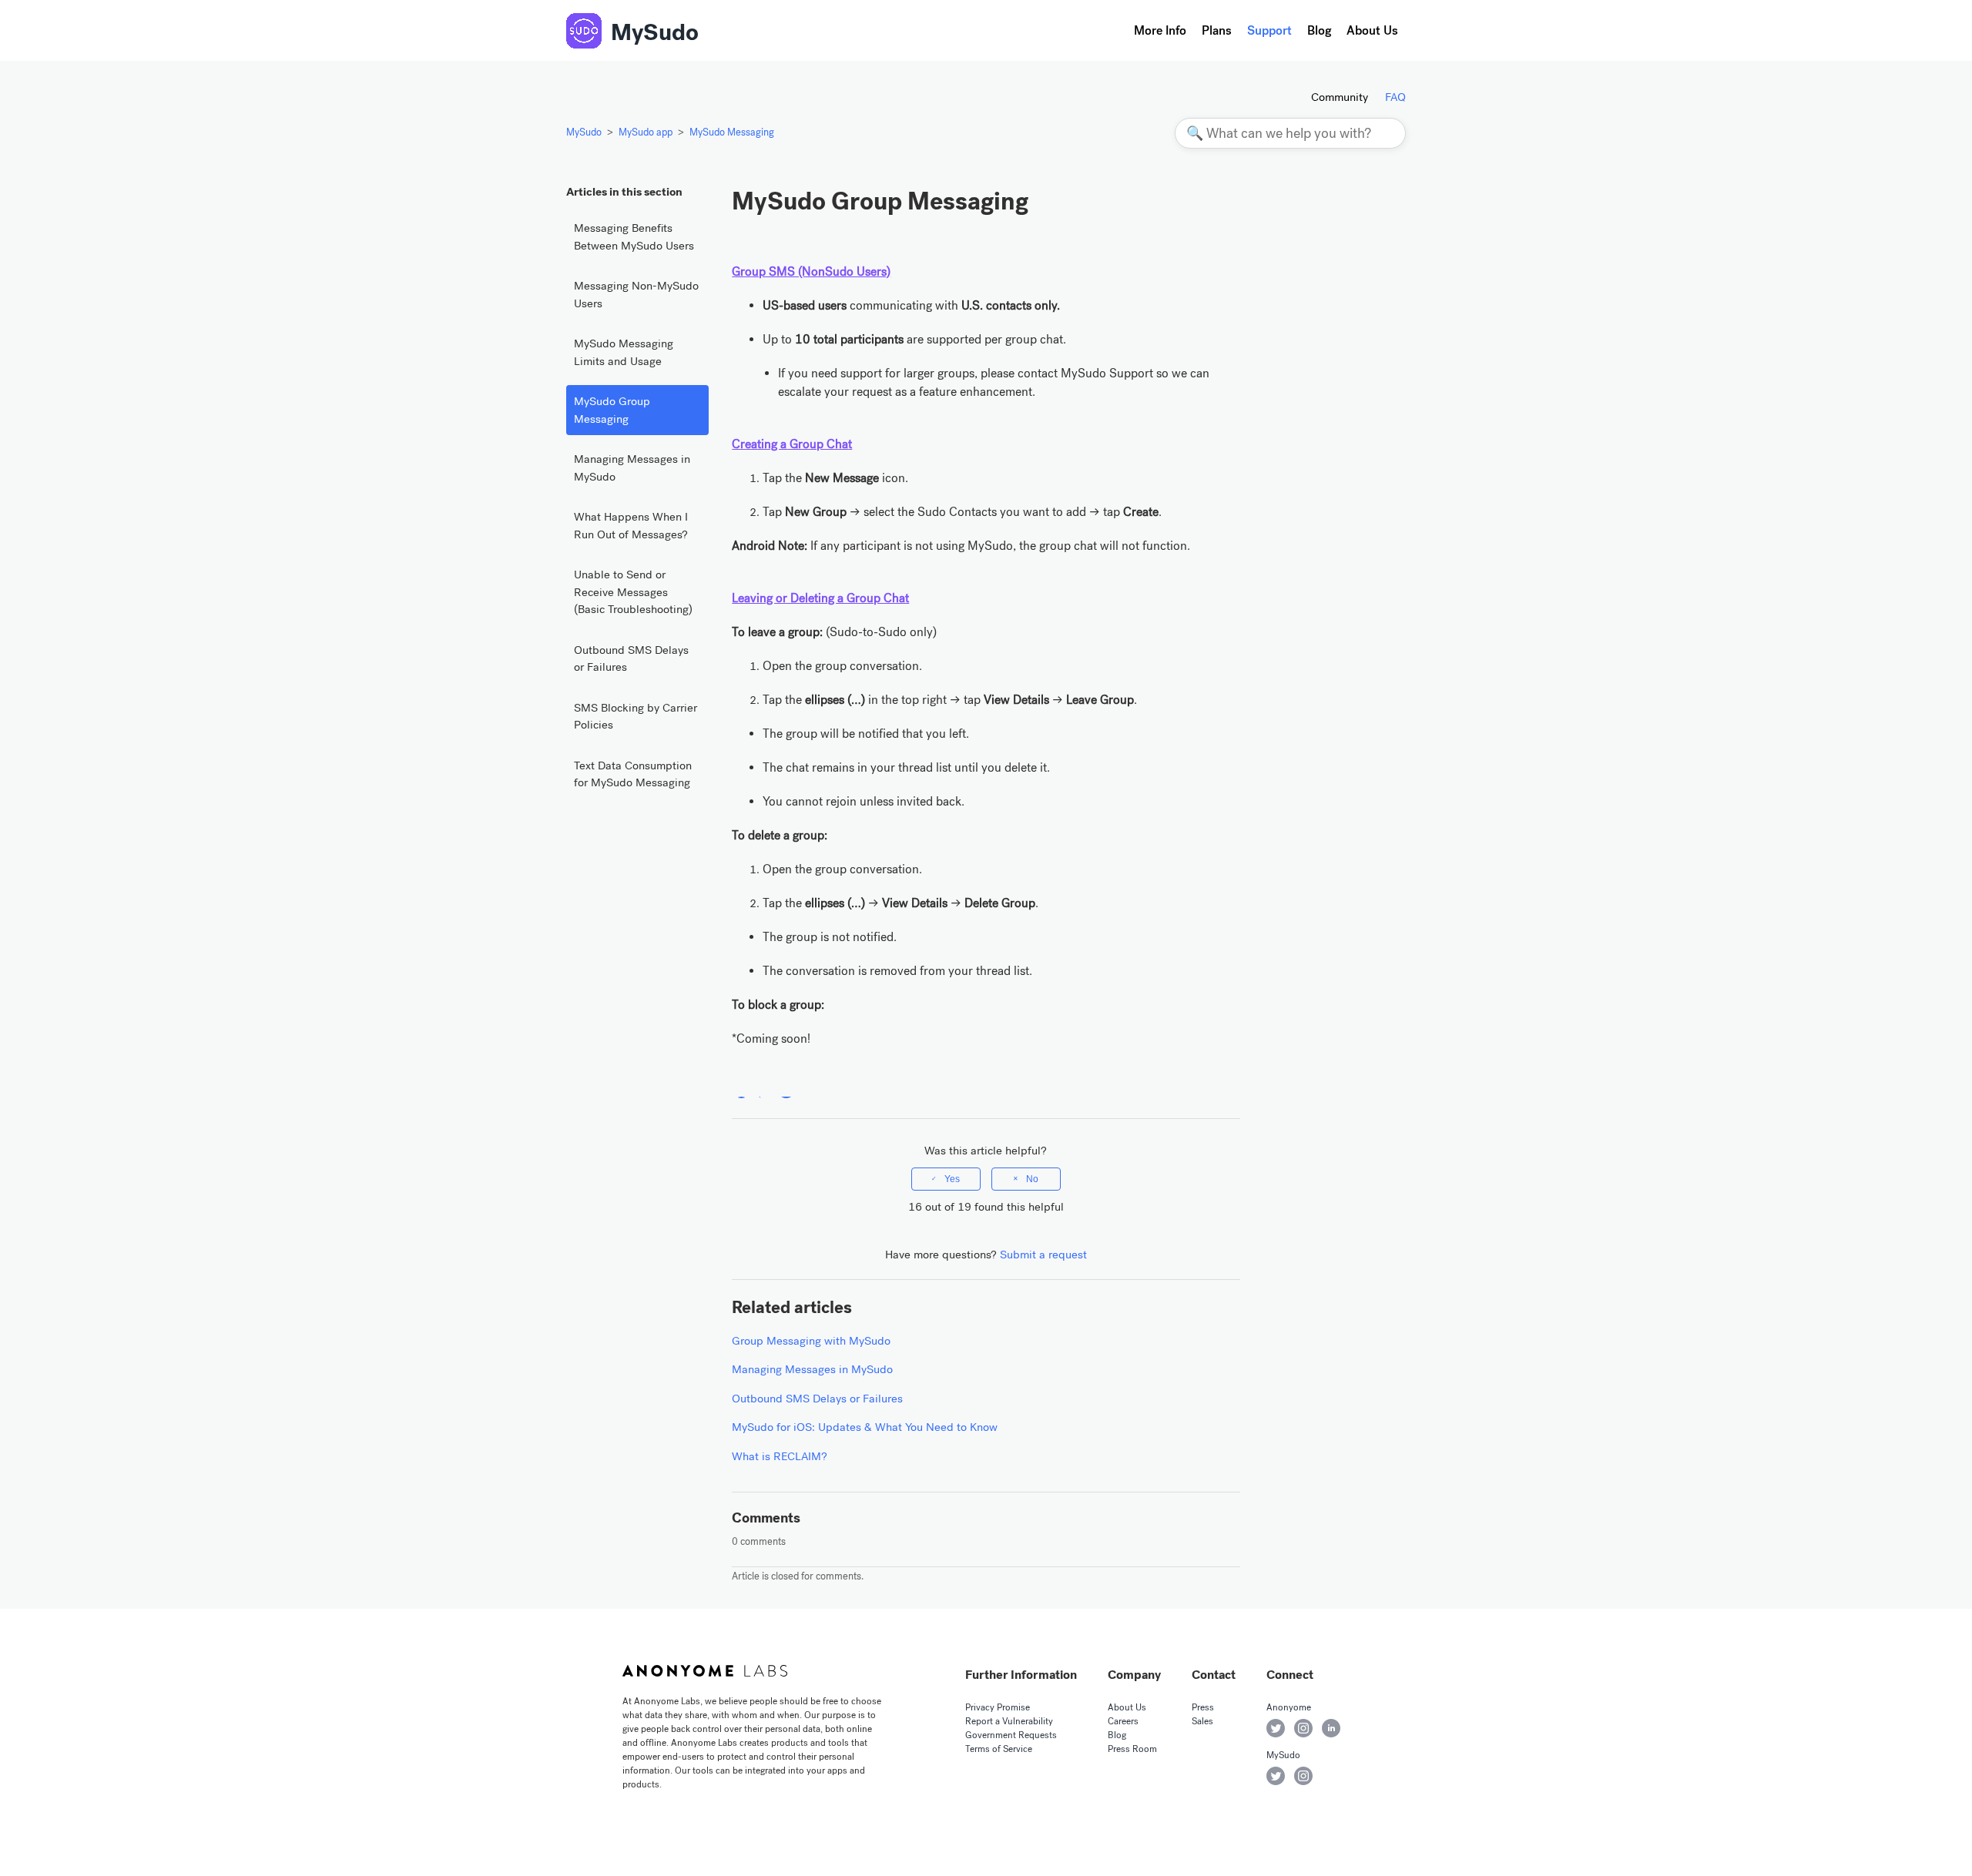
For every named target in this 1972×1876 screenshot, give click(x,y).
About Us (1372, 30)
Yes (952, 1179)
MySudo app (646, 132)
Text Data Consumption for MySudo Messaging (633, 774)
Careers (1123, 1721)
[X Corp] (764, 1089)
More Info (1160, 30)
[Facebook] (741, 1089)
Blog (1319, 30)
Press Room (1132, 1749)
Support (1269, 30)
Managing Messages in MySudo (632, 468)
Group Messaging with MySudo (811, 1341)
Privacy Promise (998, 1707)
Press (1203, 1707)
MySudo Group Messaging (612, 410)
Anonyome (1289, 1707)
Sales (1202, 1721)
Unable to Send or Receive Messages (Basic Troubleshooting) (633, 592)
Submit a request (1043, 1255)
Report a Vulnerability (1009, 1721)
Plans (1217, 30)
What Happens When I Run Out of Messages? (631, 526)
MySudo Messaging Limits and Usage (624, 352)
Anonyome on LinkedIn (1331, 1728)
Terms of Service (999, 1749)
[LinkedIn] (786, 1089)
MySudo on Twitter (1276, 1776)
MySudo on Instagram (1303, 1776)
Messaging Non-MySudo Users (636, 295)
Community (1340, 97)
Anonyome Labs (705, 1670)
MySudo (655, 32)
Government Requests (1011, 1735)
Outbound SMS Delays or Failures (631, 659)
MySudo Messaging (732, 132)
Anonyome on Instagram (1303, 1728)
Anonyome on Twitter (1276, 1728)
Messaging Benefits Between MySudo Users (634, 237)
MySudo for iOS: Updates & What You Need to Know (865, 1427)
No (1032, 1179)
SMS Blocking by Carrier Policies (636, 717)
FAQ (1395, 97)
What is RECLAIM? (780, 1456)
